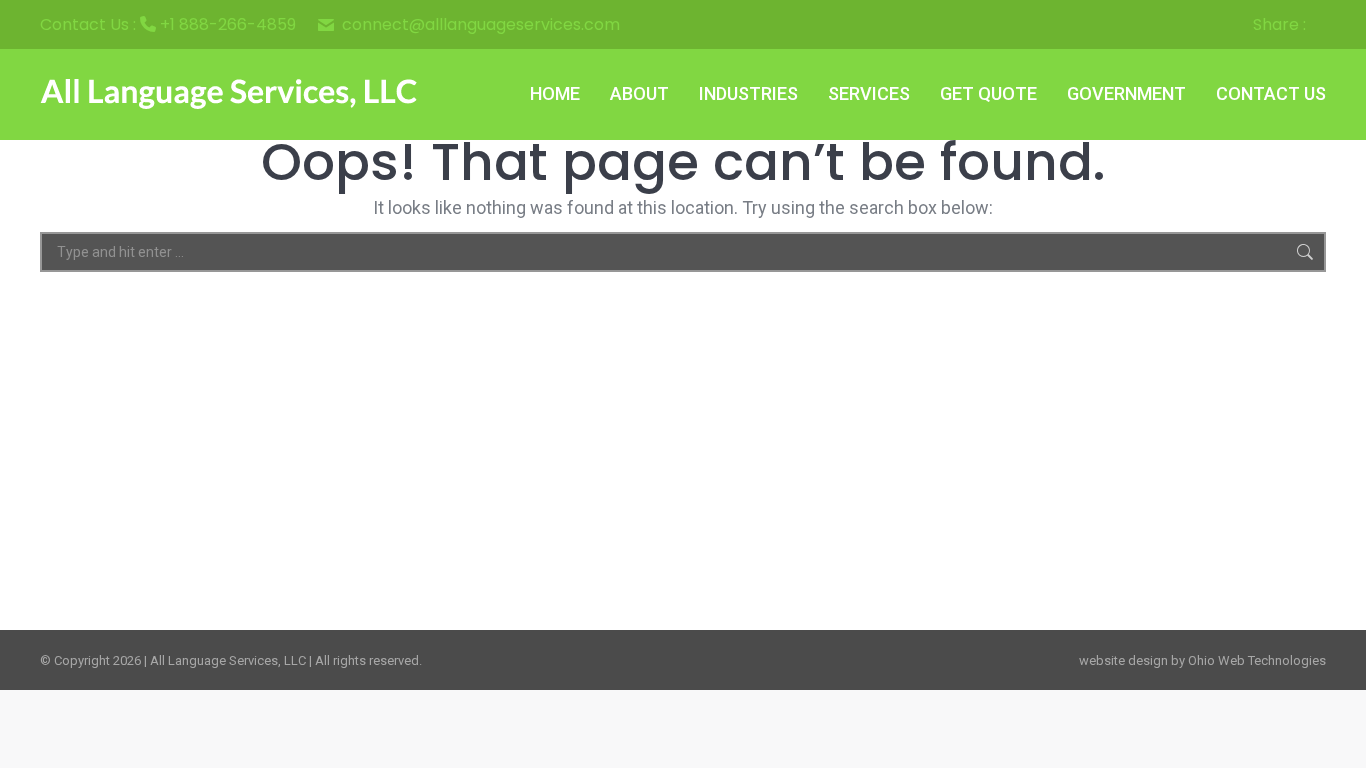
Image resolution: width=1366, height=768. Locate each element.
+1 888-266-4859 (228, 24)
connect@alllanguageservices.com (481, 25)
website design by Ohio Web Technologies (1202, 660)
